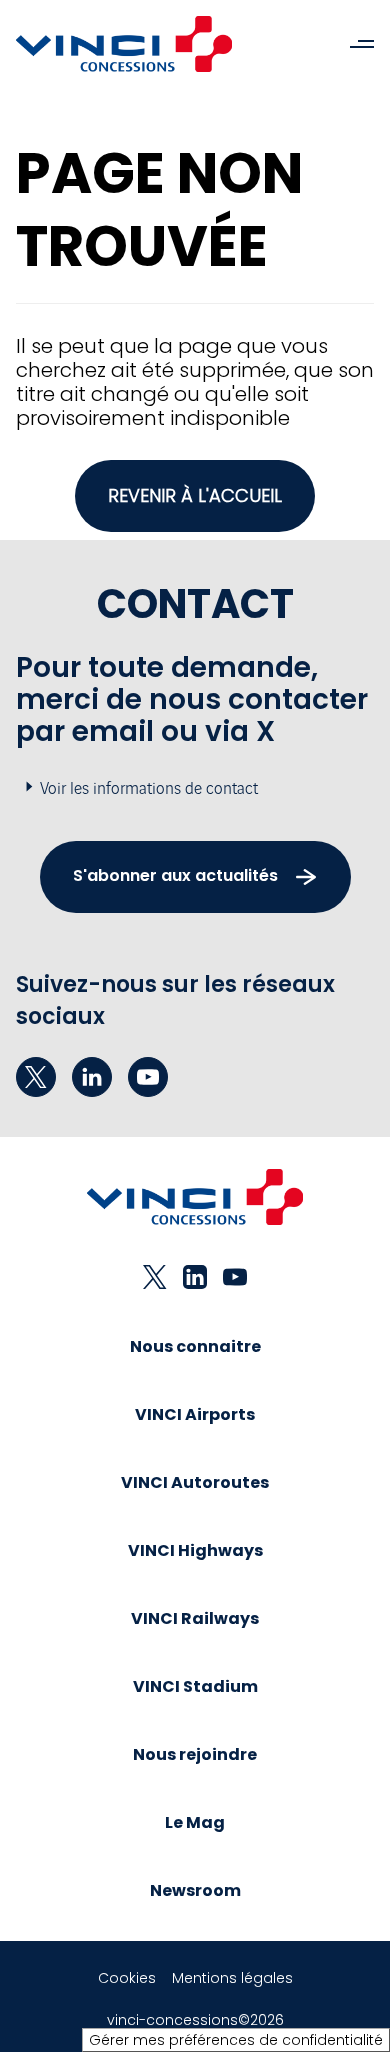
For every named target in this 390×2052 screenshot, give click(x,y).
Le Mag (195, 1822)
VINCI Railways (195, 1618)
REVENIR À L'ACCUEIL (195, 495)
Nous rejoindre (195, 1754)
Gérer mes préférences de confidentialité (236, 2040)
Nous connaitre (195, 1346)
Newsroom (195, 1890)
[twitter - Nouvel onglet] (36, 1077)
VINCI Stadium (195, 1686)
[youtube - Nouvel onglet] (148, 1077)
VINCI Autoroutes (195, 1482)
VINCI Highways (195, 1550)
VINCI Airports (195, 1414)
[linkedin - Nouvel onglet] (92, 1077)
